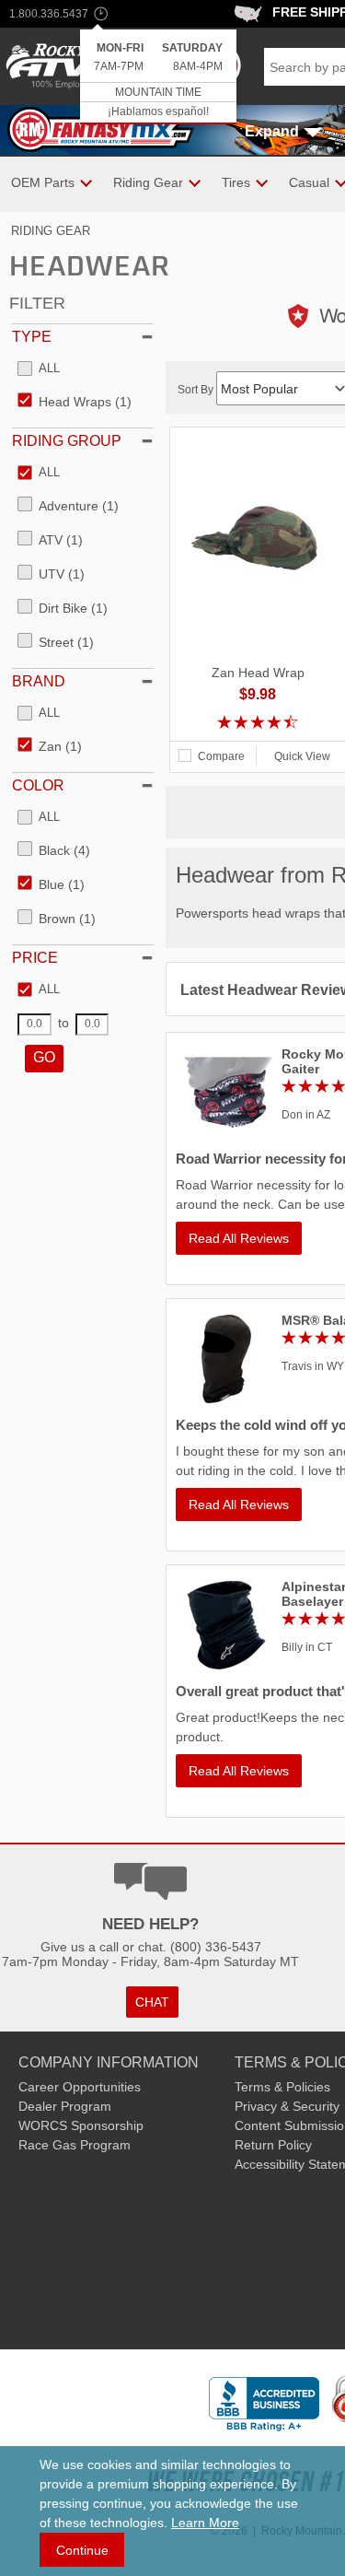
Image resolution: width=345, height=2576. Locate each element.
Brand (39, 681)
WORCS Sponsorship (81, 2125)
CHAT (152, 2002)
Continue (82, 2550)
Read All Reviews (239, 1238)
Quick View (302, 756)
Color (38, 785)
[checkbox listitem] (39, 369)
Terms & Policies (282, 2087)
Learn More (205, 2523)
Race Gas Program (75, 2145)
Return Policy (273, 2145)
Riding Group (67, 441)
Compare (221, 756)
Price (35, 958)
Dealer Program (65, 2106)
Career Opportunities (80, 2087)
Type (32, 337)
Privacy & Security (287, 2106)
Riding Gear (51, 231)
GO (44, 1057)
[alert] (158, 77)
